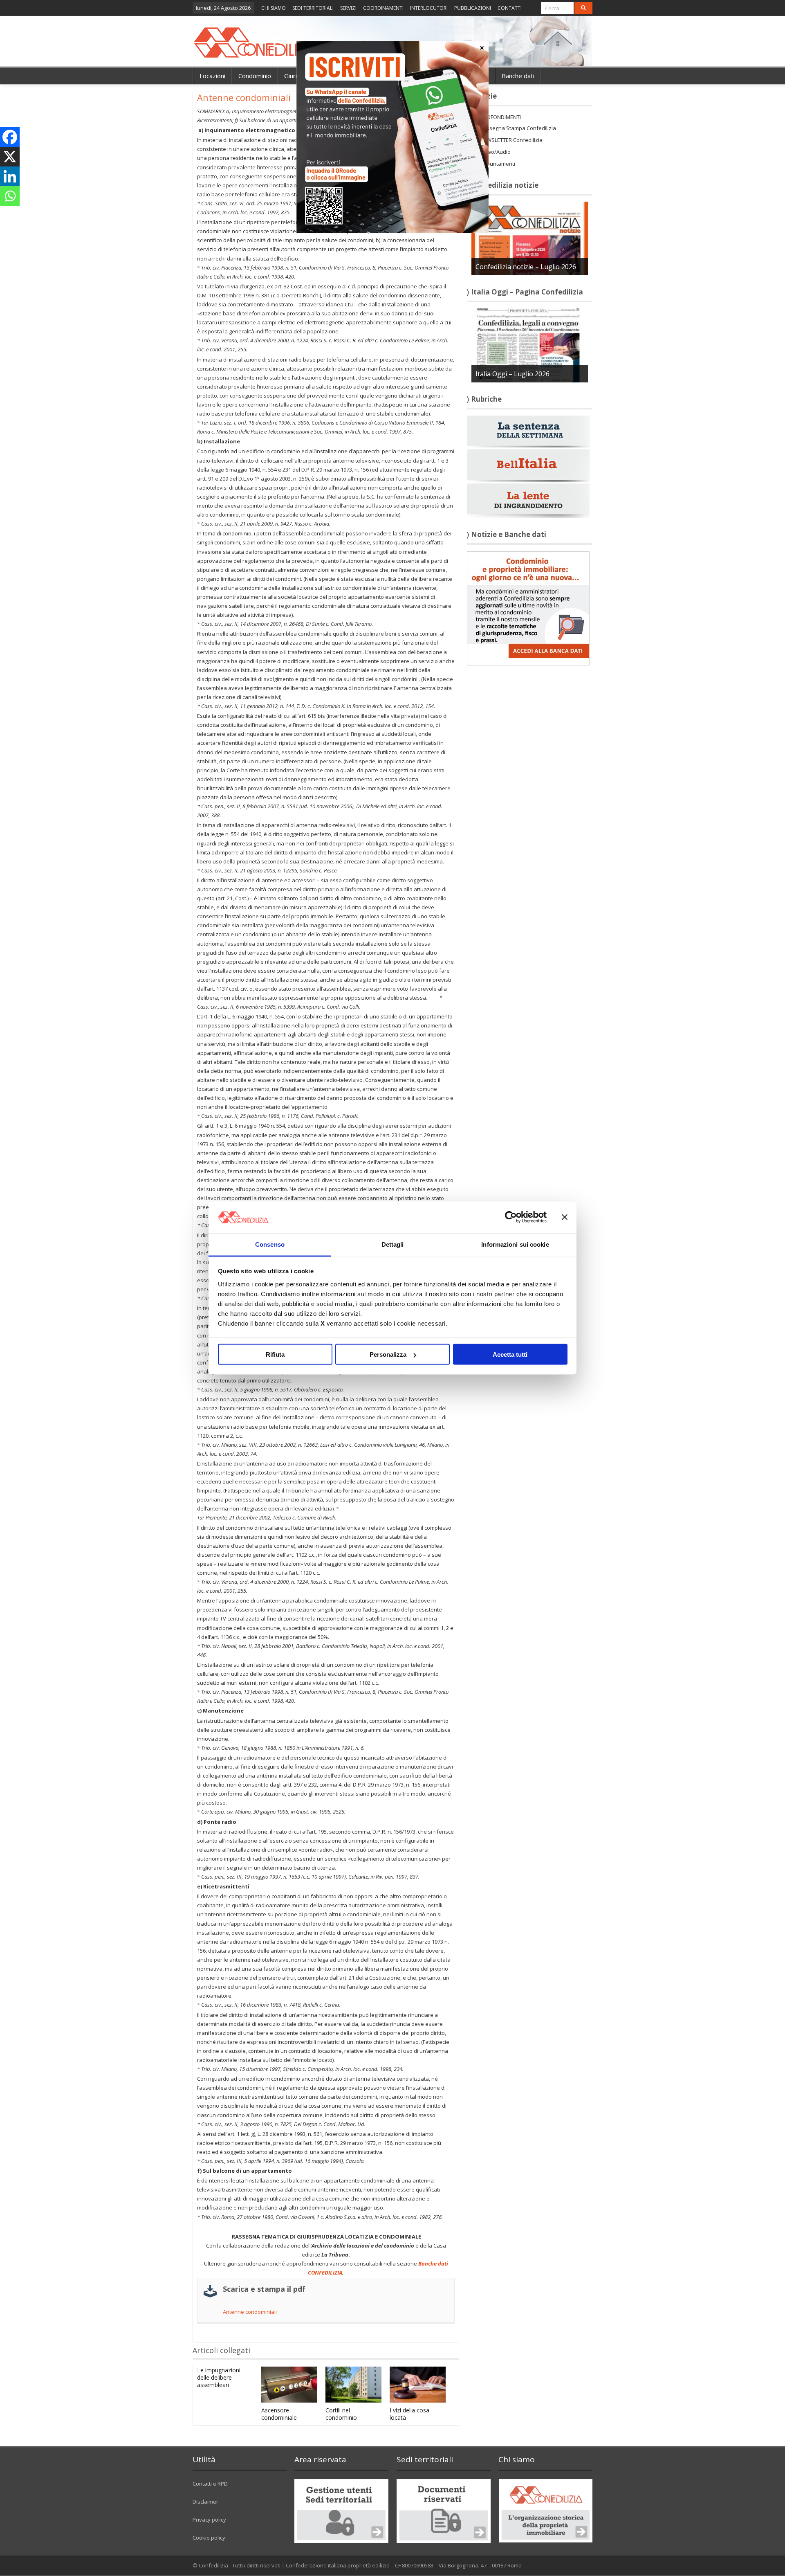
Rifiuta (275, 1354)
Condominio (255, 76)
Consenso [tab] (270, 1244)
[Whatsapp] (10, 196)
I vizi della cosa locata (409, 2414)
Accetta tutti (510, 1354)
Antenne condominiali (250, 2312)
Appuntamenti (498, 164)
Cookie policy (209, 2538)
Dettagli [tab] (393, 1244)
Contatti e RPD (210, 2484)
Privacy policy (209, 2520)
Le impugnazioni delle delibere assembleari (219, 2377)
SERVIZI (348, 8)
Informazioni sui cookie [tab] (515, 1244)
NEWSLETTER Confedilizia (511, 140)
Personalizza (388, 1354)
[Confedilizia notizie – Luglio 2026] (530, 238)
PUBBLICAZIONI (473, 8)
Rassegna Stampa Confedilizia (518, 128)
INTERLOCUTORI (429, 8)
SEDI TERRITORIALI (313, 8)
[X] (10, 157)
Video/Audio (495, 152)
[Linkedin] (10, 176)
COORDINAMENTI (383, 8)
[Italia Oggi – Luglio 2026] (530, 345)
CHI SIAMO (274, 8)
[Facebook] (10, 137)
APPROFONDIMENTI (497, 117)
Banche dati (518, 76)
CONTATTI (510, 8)
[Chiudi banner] (565, 1217)
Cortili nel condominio (341, 2414)
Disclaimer (205, 2502)
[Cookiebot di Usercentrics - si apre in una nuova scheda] (511, 1217)
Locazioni (212, 76)
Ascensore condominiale (279, 2414)
